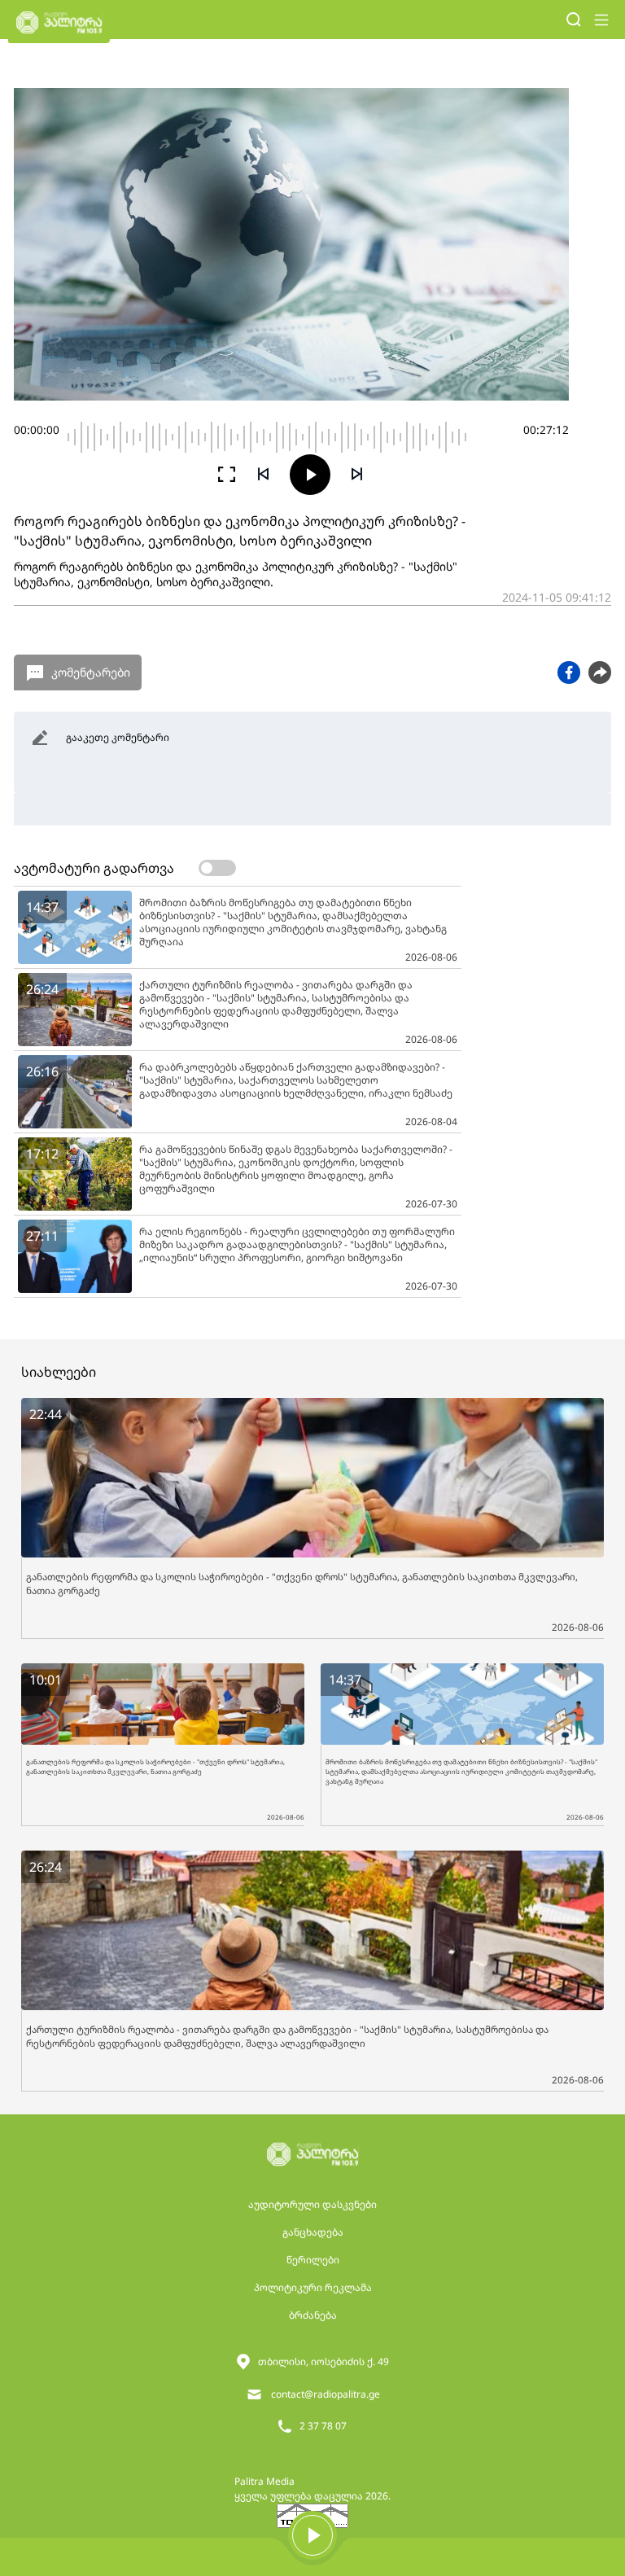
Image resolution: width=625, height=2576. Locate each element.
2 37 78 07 (323, 2426)
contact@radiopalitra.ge (326, 2394)
